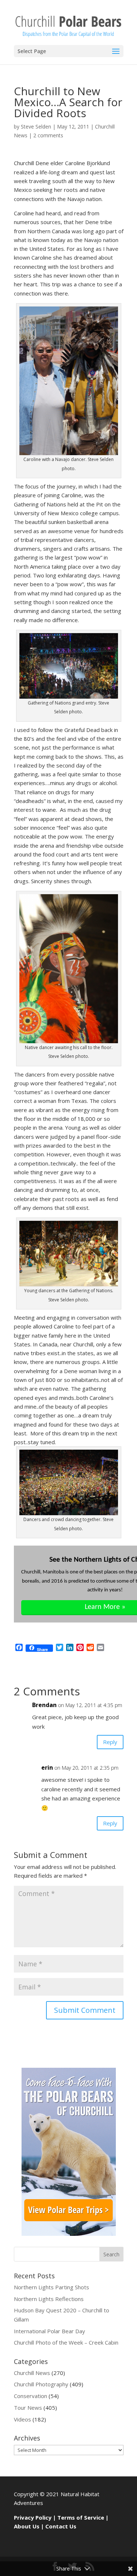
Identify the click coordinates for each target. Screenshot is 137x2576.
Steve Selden (36, 127)
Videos (22, 2419)
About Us (27, 2526)
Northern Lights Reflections (49, 2299)
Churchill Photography (41, 2384)
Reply (110, 1742)
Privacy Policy (33, 2517)
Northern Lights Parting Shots (52, 2287)
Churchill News (32, 2373)
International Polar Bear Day (50, 2331)
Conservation (31, 2396)
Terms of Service (81, 2517)
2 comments (48, 135)
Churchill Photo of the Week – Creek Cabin (66, 2342)
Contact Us (61, 2526)
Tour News (28, 2408)
